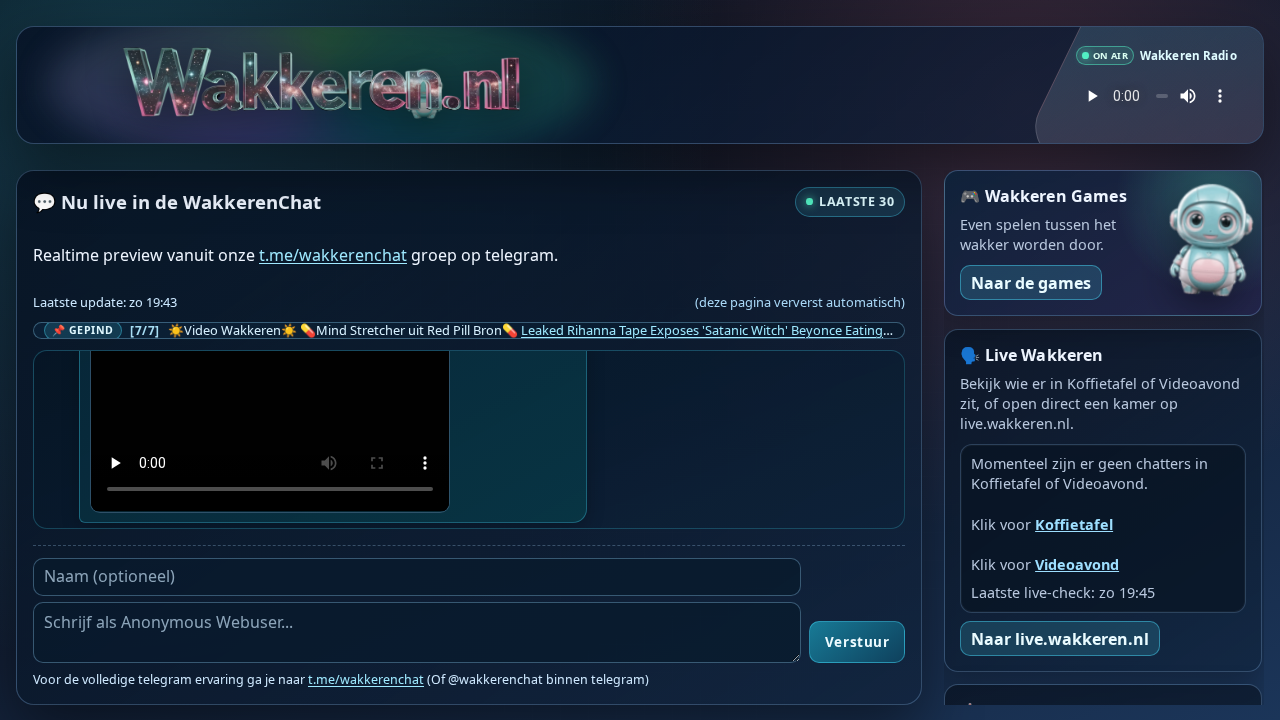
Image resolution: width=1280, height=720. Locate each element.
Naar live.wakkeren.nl (1060, 639)
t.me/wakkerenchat (333, 255)
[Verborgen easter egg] (424, 84)
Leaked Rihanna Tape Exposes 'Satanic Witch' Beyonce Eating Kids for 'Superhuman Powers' (793, 330)
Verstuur (857, 642)
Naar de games (1031, 283)
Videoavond (1077, 564)
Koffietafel (1074, 524)
